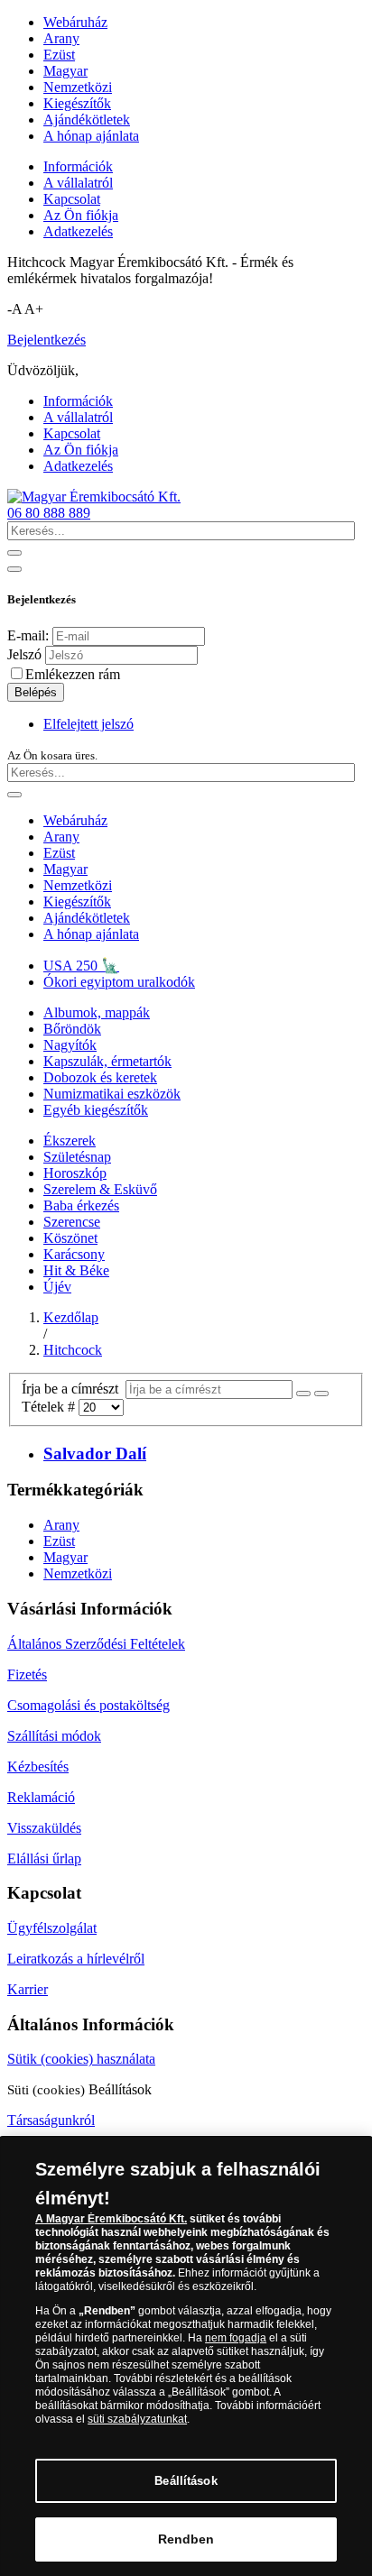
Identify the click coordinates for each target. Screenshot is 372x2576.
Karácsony (74, 1254)
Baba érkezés (81, 1205)
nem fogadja (236, 2338)
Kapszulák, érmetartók (107, 1061)
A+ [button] (34, 309)
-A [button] (14, 309)
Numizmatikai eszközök (112, 1094)
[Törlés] (321, 1394)
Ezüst (59, 55)
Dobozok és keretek (100, 1077)
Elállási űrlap (44, 1858)
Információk (78, 166)
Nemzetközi (78, 87)
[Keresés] (303, 1394)
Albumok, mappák (97, 1012)
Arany (61, 38)
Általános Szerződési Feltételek (96, 1644)
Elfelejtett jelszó (88, 724)
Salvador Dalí (95, 1454)
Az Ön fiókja (81, 215)
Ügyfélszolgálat (52, 1928)
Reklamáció (41, 1797)
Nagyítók (70, 1045)
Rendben (186, 2539)
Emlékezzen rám (73, 674)
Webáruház (75, 22)
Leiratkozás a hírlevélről (76, 1959)
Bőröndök (72, 1029)
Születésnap (77, 1157)
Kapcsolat (72, 199)
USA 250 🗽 (81, 966)
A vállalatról (78, 183)
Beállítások (186, 2481)
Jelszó (24, 654)
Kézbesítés (38, 1766)
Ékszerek (70, 1141)
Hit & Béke (76, 1270)
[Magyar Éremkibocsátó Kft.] (94, 497)
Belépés (36, 692)
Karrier (28, 1989)
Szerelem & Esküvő (100, 1189)
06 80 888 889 (49, 513)
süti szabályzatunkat (137, 2419)
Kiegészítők (77, 103)
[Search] (14, 553)
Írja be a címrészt (74, 1389)
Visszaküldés (44, 1828)
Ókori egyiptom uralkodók (119, 982)
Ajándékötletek (87, 120)
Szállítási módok (54, 1736)
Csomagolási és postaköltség (88, 1705)
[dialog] (186, 2356)
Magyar (65, 71)
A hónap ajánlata (91, 136)
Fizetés (27, 1674)
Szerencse (72, 1222)
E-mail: (28, 635)
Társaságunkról (51, 2120)
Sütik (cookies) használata (81, 2059)
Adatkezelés (78, 231)
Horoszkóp (75, 1173)
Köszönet (70, 1238)
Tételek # (50, 1407)
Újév (57, 1287)
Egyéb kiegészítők (96, 1110)
